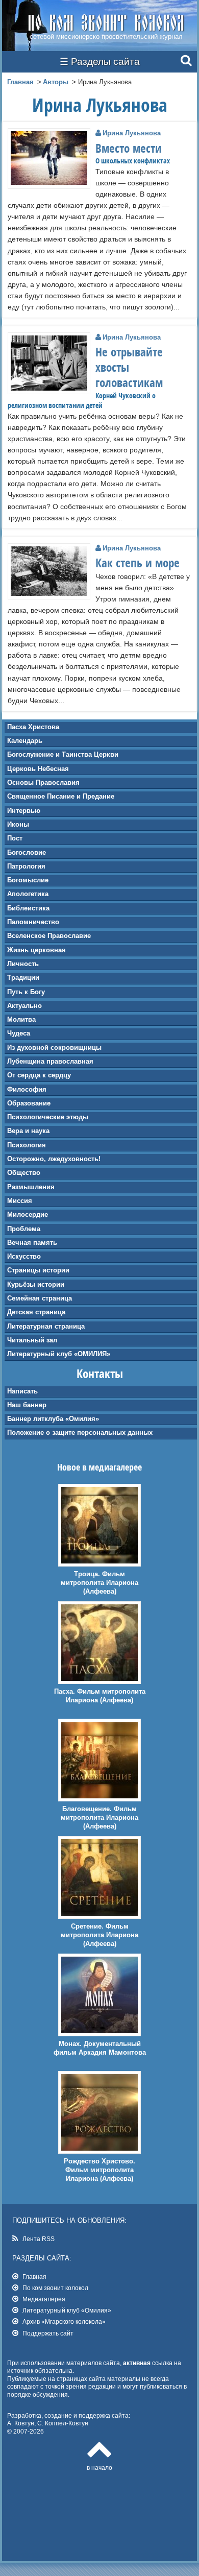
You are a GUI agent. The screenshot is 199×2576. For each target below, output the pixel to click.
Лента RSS (39, 2239)
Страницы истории (38, 1270)
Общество (24, 1173)
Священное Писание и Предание (61, 796)
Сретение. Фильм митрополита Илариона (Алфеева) (99, 1935)
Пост (15, 838)
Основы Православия (43, 783)
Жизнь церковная (36, 950)
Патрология (26, 866)
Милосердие (28, 1214)
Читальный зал (32, 1340)
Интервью (24, 811)
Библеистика (28, 908)
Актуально (24, 1006)
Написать (22, 1391)
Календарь (25, 741)
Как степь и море (138, 563)
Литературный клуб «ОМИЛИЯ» (59, 1354)
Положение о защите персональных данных (80, 1433)
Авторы (56, 82)
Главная (20, 82)
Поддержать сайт (48, 2333)
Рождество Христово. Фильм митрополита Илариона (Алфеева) (99, 2170)
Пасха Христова (33, 727)
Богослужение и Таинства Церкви (63, 754)
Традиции (23, 978)
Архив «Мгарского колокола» (64, 2321)
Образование (29, 1103)
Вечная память (32, 1243)
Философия (27, 1089)
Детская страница (36, 1312)
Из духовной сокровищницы (54, 1048)
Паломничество (33, 922)
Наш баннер (27, 1405)
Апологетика (28, 894)
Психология (27, 1145)
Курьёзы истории (36, 1284)
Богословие (27, 852)
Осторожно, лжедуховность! (54, 1159)
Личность (23, 964)
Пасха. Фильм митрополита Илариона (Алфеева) (100, 1696)
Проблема (24, 1229)
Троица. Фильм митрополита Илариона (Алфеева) (99, 1583)
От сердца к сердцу (39, 1075)
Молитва (21, 1019)
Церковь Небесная (38, 769)
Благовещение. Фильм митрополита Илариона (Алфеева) (99, 1817)
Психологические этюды (48, 1117)
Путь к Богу (26, 992)
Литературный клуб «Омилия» (67, 2310)
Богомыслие (28, 880)
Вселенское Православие (49, 936)
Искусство (24, 1256)
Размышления (31, 1187)
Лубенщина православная (50, 1061)
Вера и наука (28, 1131)
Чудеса (19, 1033)
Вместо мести (129, 148)
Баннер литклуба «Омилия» (53, 1419)
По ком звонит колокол (55, 2288)
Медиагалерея (44, 2299)
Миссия (20, 1201)
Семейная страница (40, 1298)
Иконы (18, 824)
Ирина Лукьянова (132, 133)
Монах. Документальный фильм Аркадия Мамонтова (100, 2048)
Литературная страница (46, 1326)
